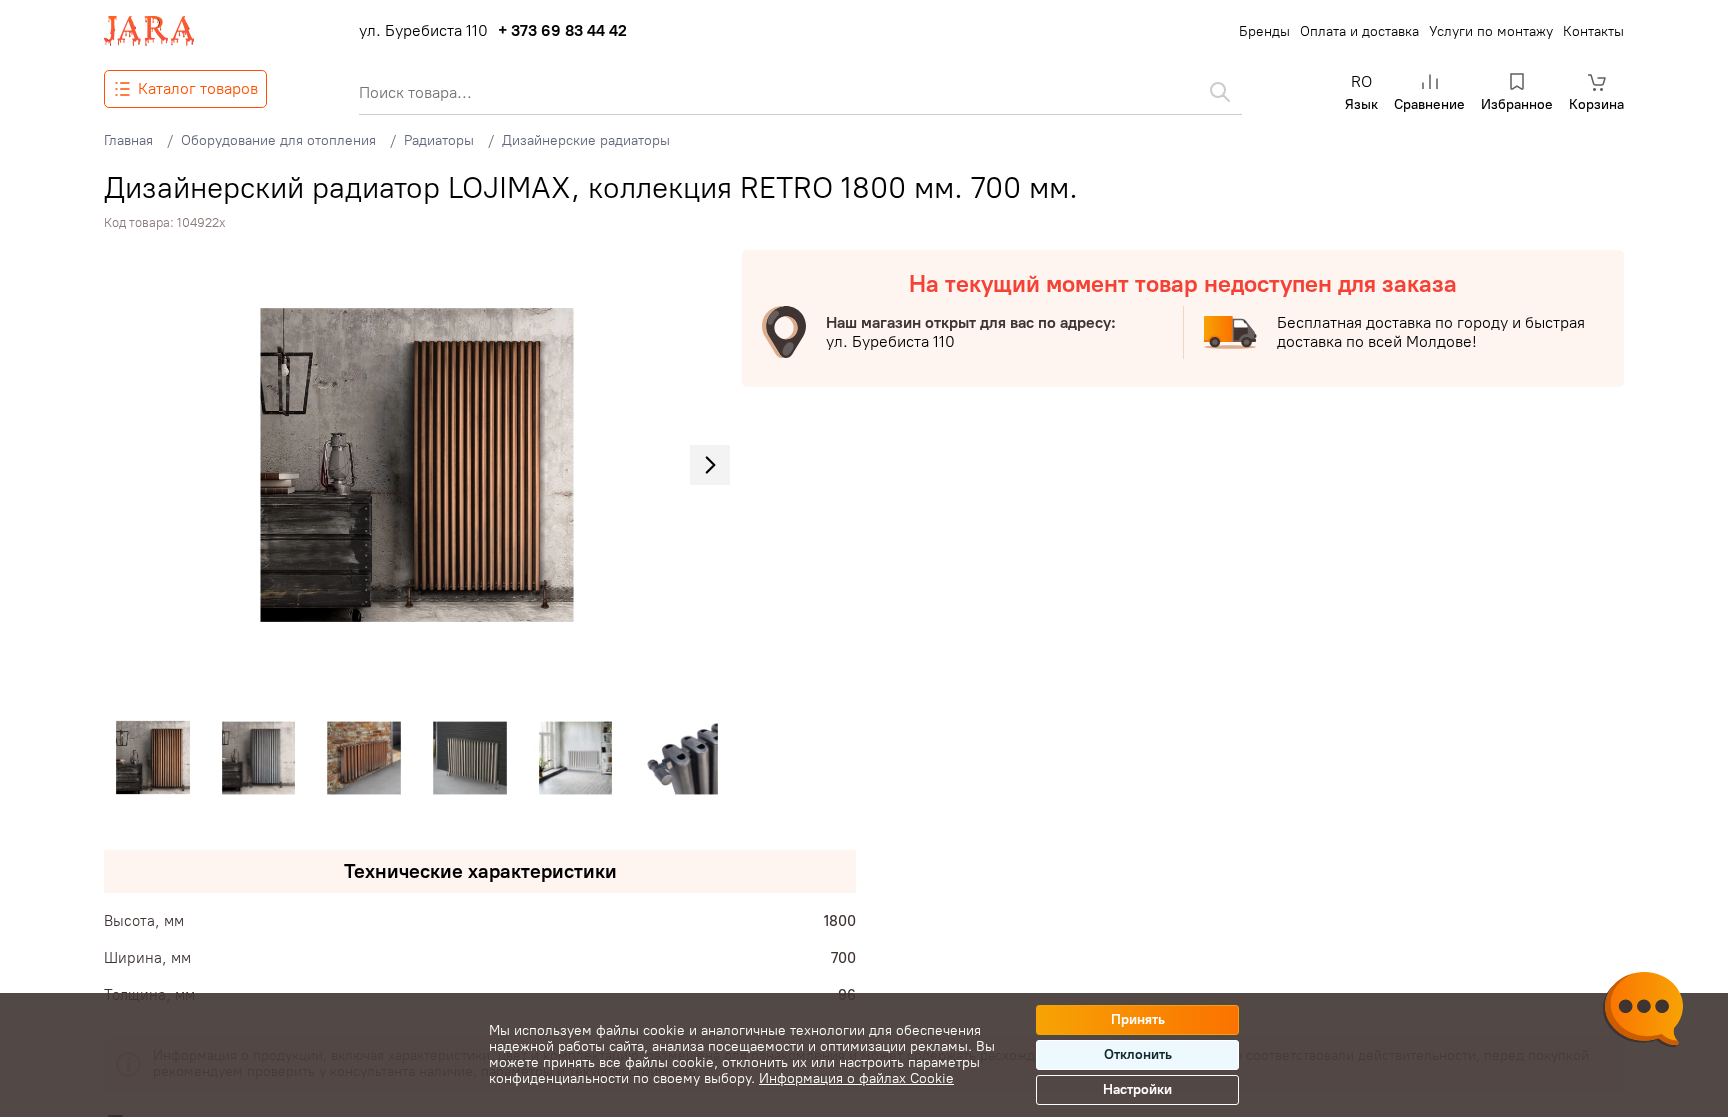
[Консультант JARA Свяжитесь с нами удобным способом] (1643, 1012)
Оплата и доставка (1359, 31)
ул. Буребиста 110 (423, 31)
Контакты (1593, 31)
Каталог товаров (198, 88)
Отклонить (1138, 1054)
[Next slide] (710, 465)
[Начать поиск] (1220, 92)
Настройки (1137, 1089)
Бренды (1264, 31)
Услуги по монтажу (1491, 31)
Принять (1138, 1019)
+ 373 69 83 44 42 (562, 31)
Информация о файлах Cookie (856, 1078)
